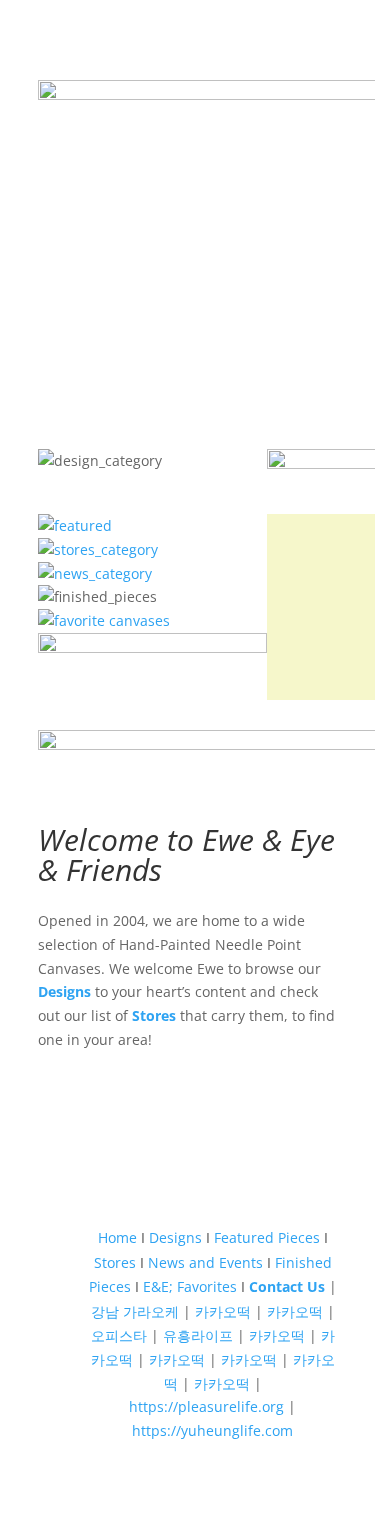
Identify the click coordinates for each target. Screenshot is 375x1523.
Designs (64, 991)
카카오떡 (223, 1311)
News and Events (205, 1262)
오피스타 (119, 1335)
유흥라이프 (198, 1335)
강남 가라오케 (135, 1311)
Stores (154, 1015)
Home (117, 1237)
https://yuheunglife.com (212, 1430)
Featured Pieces (267, 1237)
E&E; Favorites (190, 1286)
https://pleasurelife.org (206, 1406)
